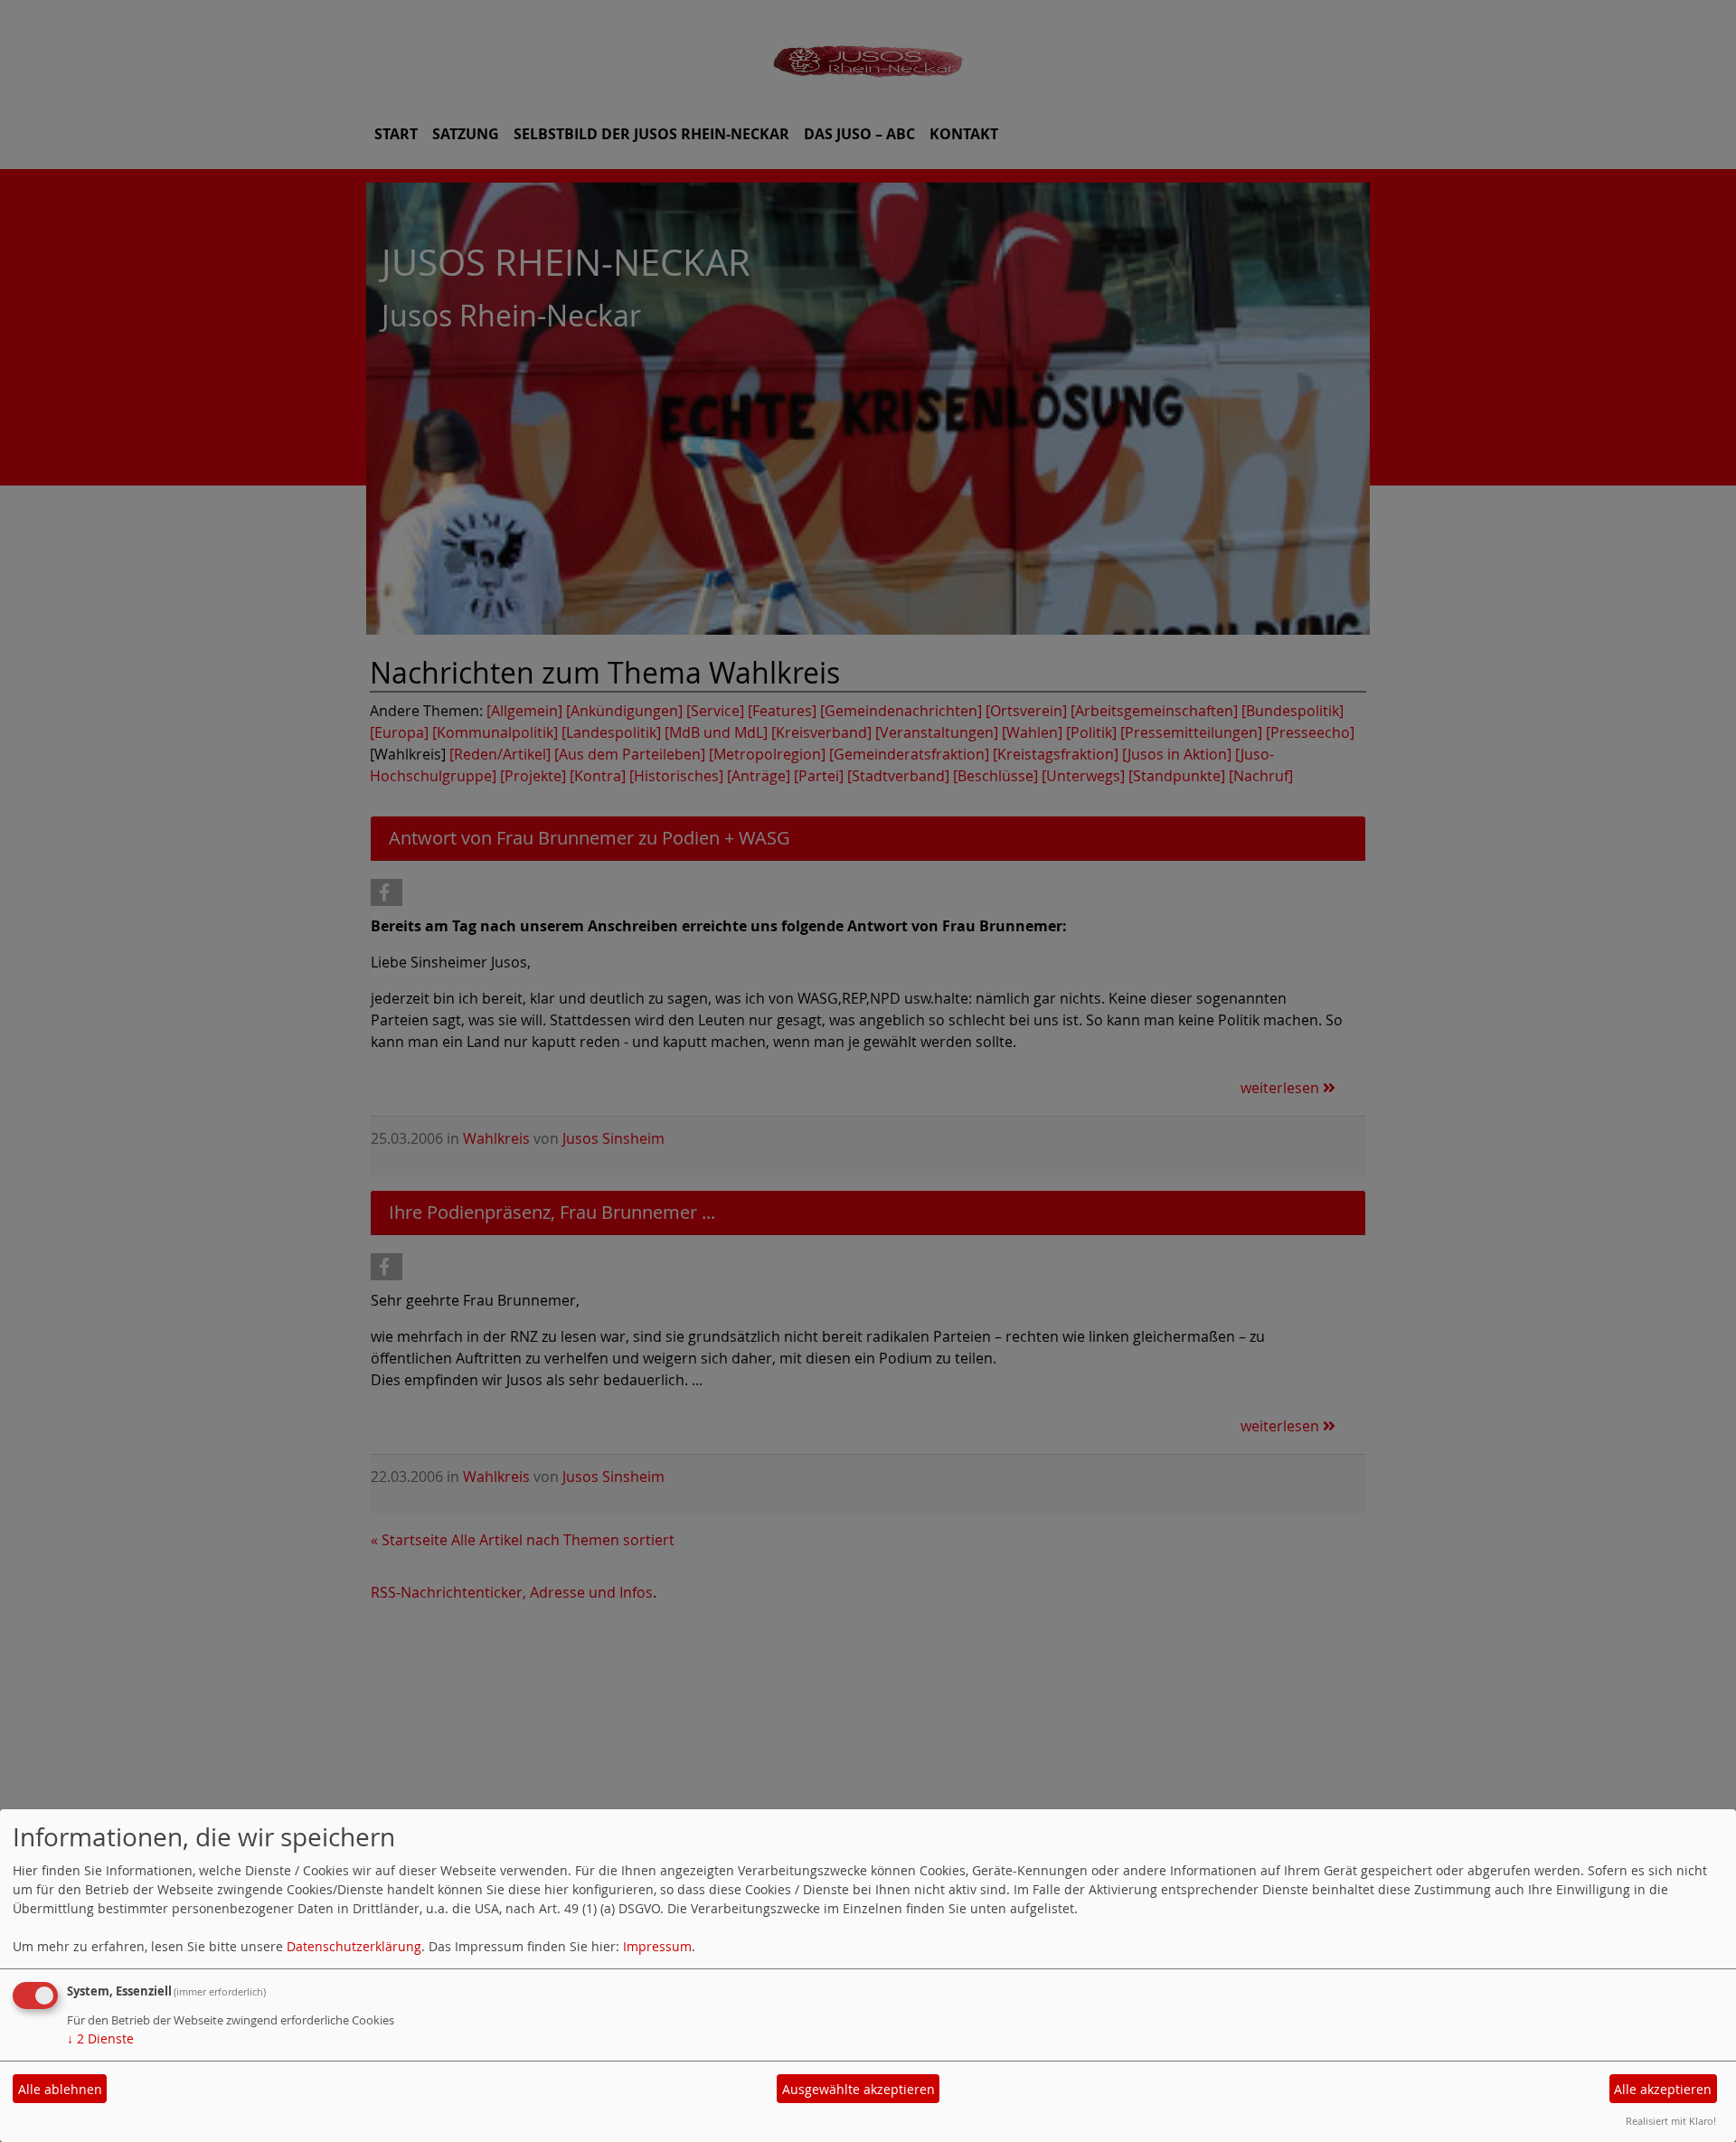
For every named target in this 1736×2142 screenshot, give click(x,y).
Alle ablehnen (60, 2089)
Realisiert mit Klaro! (1671, 2121)
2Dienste (100, 2038)
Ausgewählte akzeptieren (859, 2089)
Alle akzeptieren (1663, 2089)
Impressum (657, 1946)
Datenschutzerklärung (354, 1946)
